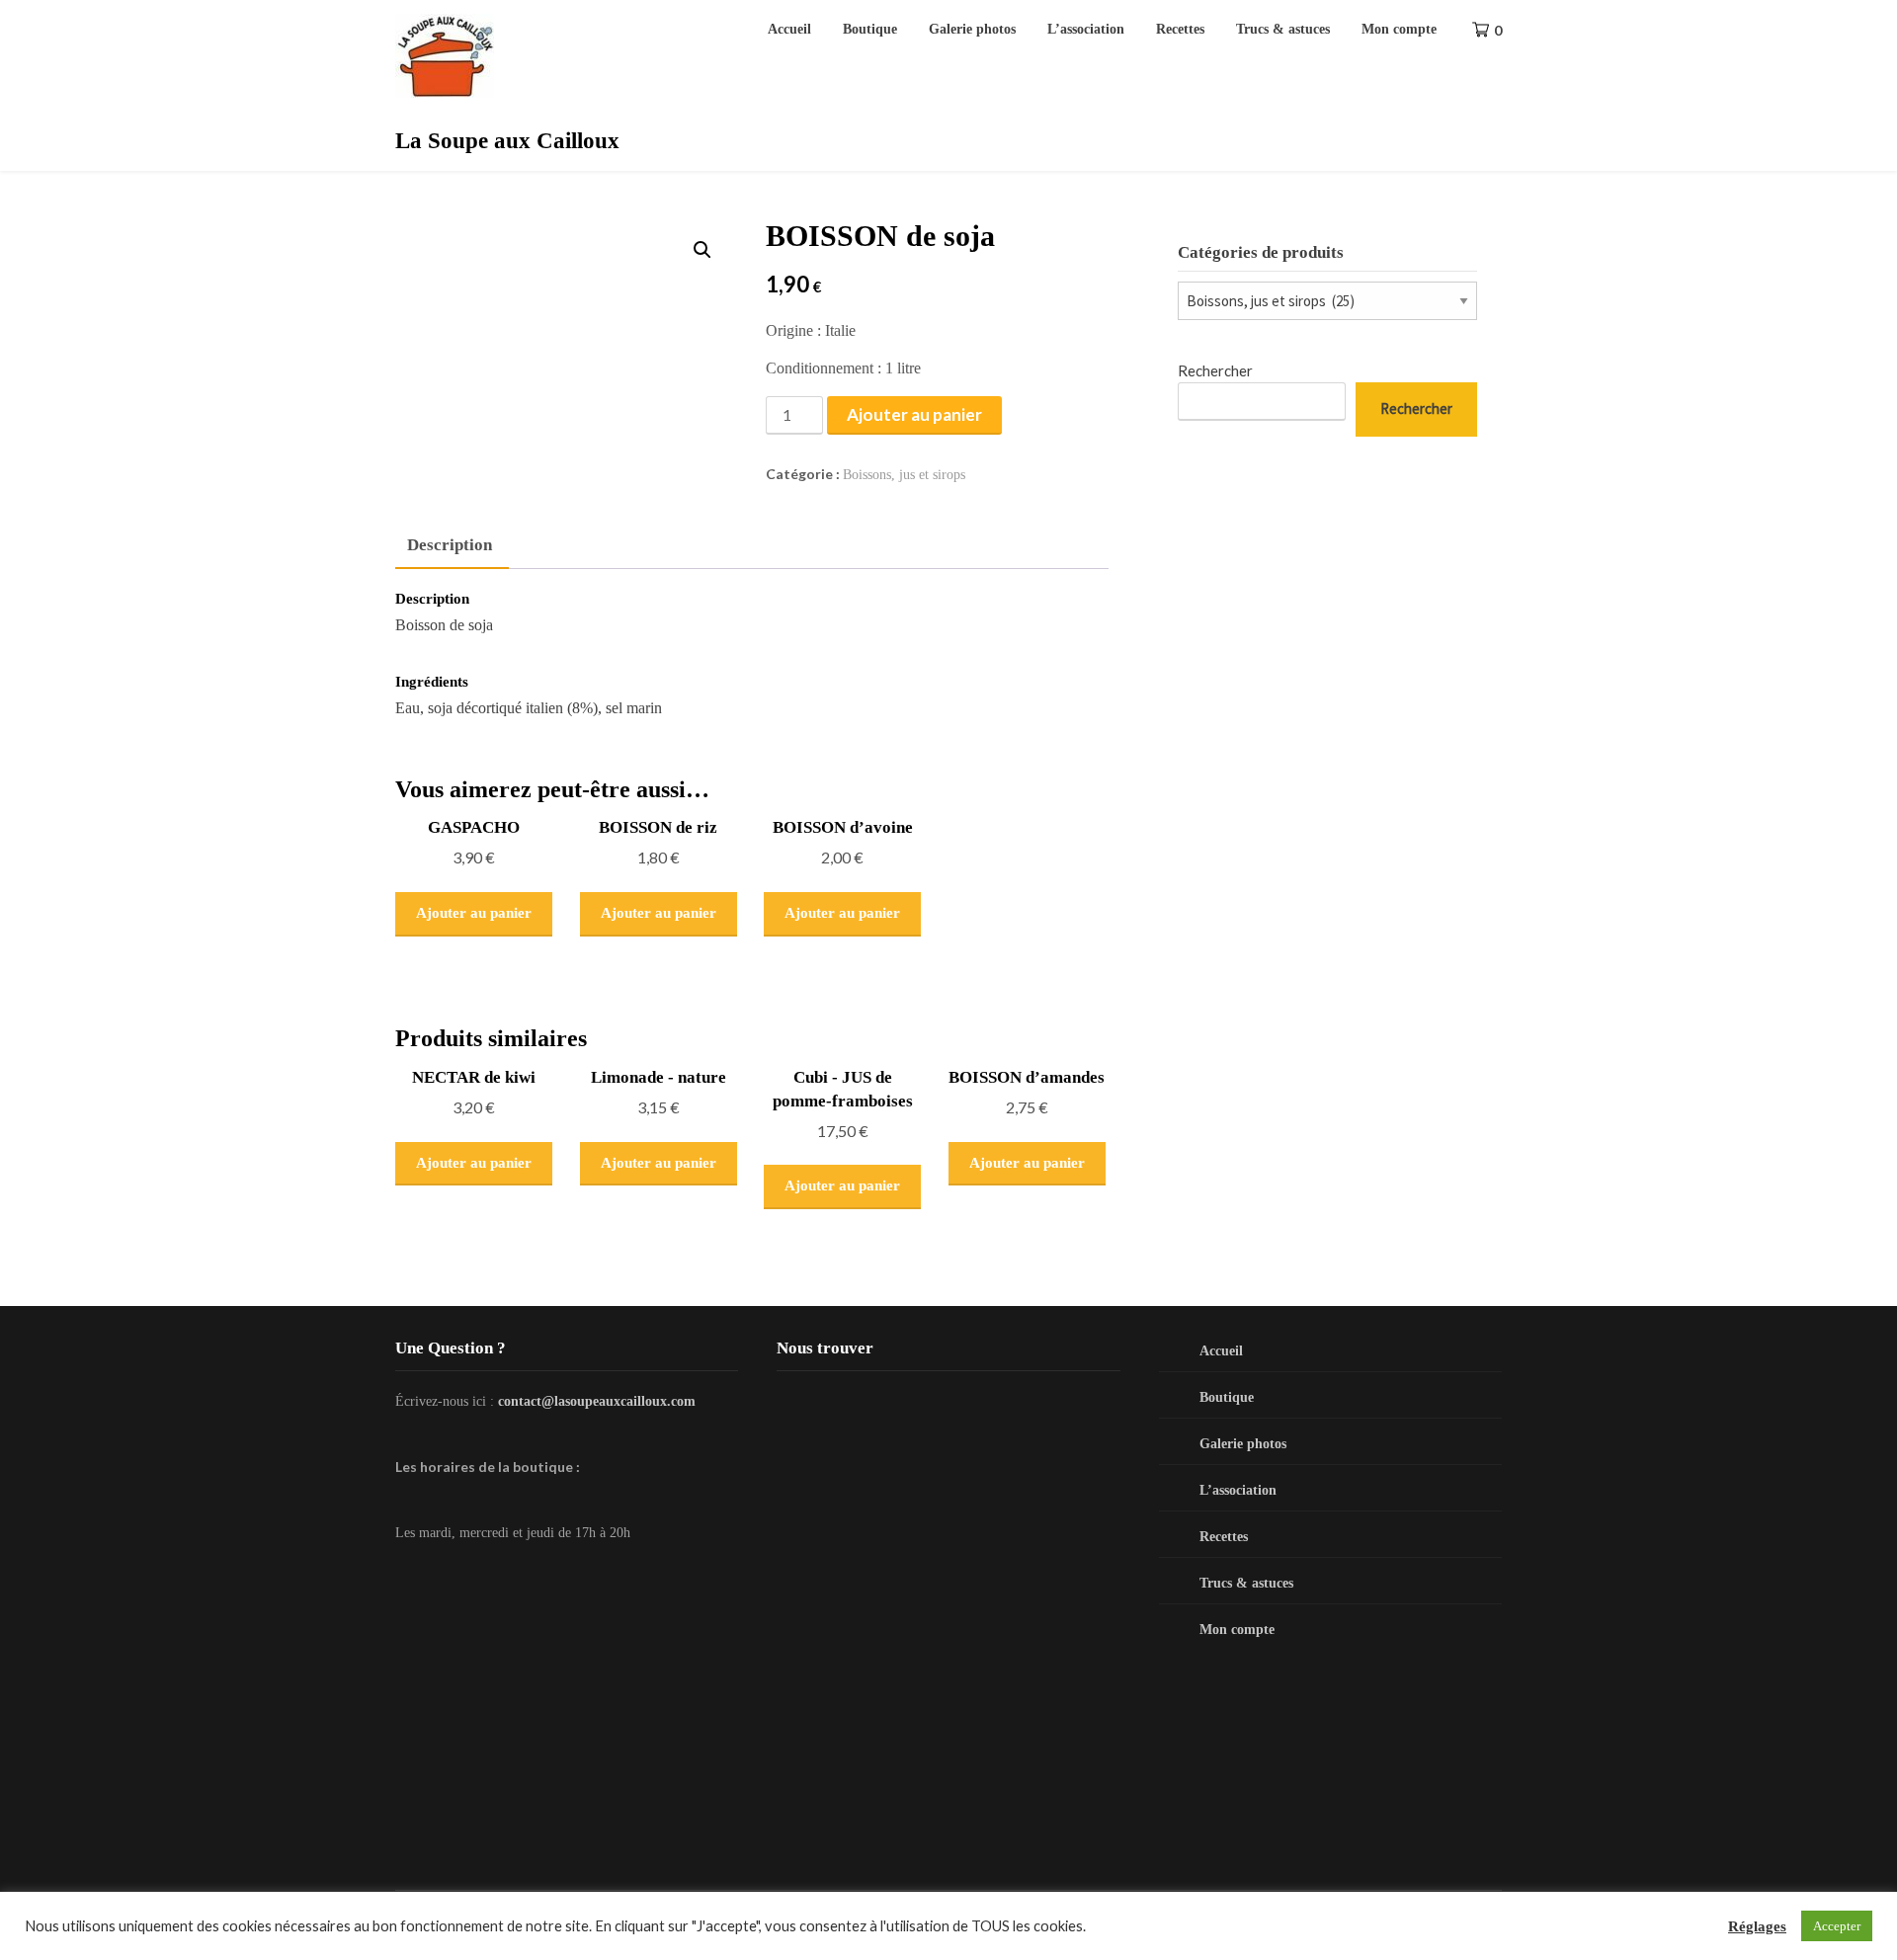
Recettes (1180, 29)
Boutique (870, 29)
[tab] (450, 546)
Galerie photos (972, 29)
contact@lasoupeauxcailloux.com (597, 1401)
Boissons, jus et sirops (904, 475)
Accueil (789, 29)
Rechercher (1215, 370)
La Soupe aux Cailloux (507, 141)
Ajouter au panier (914, 414)
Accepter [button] (1837, 1926)
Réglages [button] (1757, 1926)
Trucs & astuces (1283, 29)
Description (450, 545)
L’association (1086, 29)
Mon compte (1399, 29)
